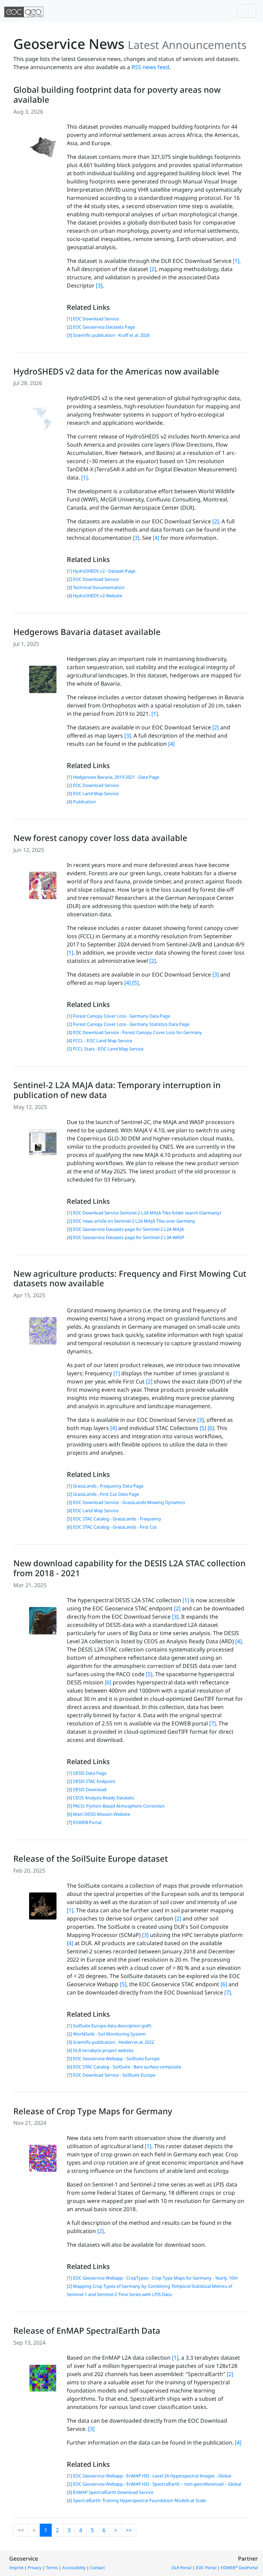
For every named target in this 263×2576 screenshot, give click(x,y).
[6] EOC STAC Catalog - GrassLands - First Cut (112, 1527)
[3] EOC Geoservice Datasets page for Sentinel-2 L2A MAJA (125, 1229)
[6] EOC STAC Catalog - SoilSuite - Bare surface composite (124, 2067)
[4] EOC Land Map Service (93, 1510)
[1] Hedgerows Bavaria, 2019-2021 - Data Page (113, 777)
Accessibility (74, 2568)
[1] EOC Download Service (93, 319)
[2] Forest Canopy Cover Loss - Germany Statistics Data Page (128, 1024)
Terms (52, 2568)
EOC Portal (206, 2568)
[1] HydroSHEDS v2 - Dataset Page (101, 571)
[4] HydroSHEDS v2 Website (95, 596)
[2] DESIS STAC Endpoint (91, 1781)
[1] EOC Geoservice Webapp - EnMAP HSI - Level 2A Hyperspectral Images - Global (149, 2476)
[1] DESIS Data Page (87, 1773)
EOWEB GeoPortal (239, 2568)
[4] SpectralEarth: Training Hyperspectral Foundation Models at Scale (136, 2500)
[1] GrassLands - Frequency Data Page (105, 1486)
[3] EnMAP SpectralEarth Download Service (110, 2492)
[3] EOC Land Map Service (93, 793)
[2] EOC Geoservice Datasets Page (101, 327)
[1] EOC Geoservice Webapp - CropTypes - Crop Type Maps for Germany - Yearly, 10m (152, 2278)
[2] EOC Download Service (93, 579)
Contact (97, 2568)
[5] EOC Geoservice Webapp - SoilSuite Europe (113, 2058)
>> (129, 2530)
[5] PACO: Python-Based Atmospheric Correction (116, 1806)
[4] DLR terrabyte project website (100, 2050)
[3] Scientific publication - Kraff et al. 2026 (108, 335)
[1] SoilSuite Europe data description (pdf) (109, 2026)
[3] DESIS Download (87, 1789)
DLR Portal (181, 2568)
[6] (211, 1428)
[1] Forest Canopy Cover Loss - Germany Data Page (118, 1016)
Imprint (16, 2568)
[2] (153, 269)
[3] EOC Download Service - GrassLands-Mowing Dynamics (126, 1502)
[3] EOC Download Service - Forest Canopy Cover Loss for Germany (134, 1032)
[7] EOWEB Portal (84, 1822)
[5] (135, 983)
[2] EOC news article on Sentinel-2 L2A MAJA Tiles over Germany (131, 1221)
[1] (236, 261)
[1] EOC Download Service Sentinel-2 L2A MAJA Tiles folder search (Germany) (144, 1213)
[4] (156, 538)
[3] (99, 285)
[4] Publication (81, 802)
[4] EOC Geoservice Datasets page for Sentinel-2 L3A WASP (126, 1237)
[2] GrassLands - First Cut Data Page (103, 1494)
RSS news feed (150, 67)
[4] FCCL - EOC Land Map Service (99, 1041)
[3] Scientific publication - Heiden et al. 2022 (110, 2042)
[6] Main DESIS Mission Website (98, 1814)
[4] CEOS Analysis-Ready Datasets (101, 1798)
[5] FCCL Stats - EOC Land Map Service (105, 1049)
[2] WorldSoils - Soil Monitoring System (106, 2034)
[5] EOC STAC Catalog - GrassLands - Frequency (114, 1519)
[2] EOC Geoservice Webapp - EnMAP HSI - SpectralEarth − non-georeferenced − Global (154, 2484)
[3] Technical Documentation (96, 587)
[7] (212, 1723)
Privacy (35, 2568)
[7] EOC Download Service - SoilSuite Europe (111, 2075)
